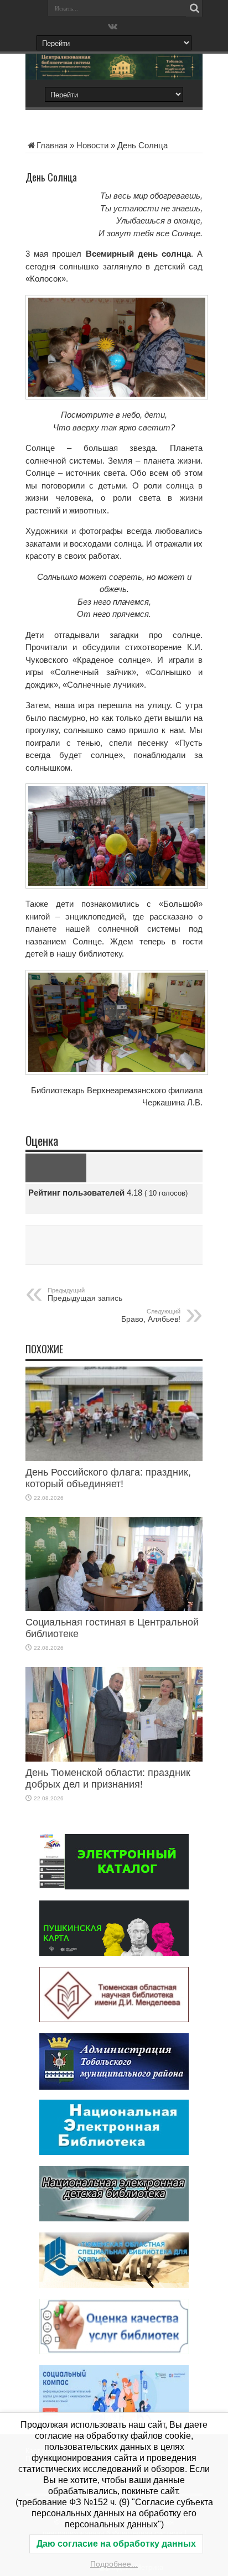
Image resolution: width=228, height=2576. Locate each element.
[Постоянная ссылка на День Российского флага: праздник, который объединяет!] (114, 1458)
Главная (52, 145)
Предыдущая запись (85, 1295)
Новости (92, 145)
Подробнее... (114, 2564)
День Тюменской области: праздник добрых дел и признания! (108, 1778)
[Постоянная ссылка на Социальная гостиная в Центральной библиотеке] (114, 1608)
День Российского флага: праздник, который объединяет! (108, 1478)
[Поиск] (194, 8)
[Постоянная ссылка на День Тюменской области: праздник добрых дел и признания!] (114, 1759)
